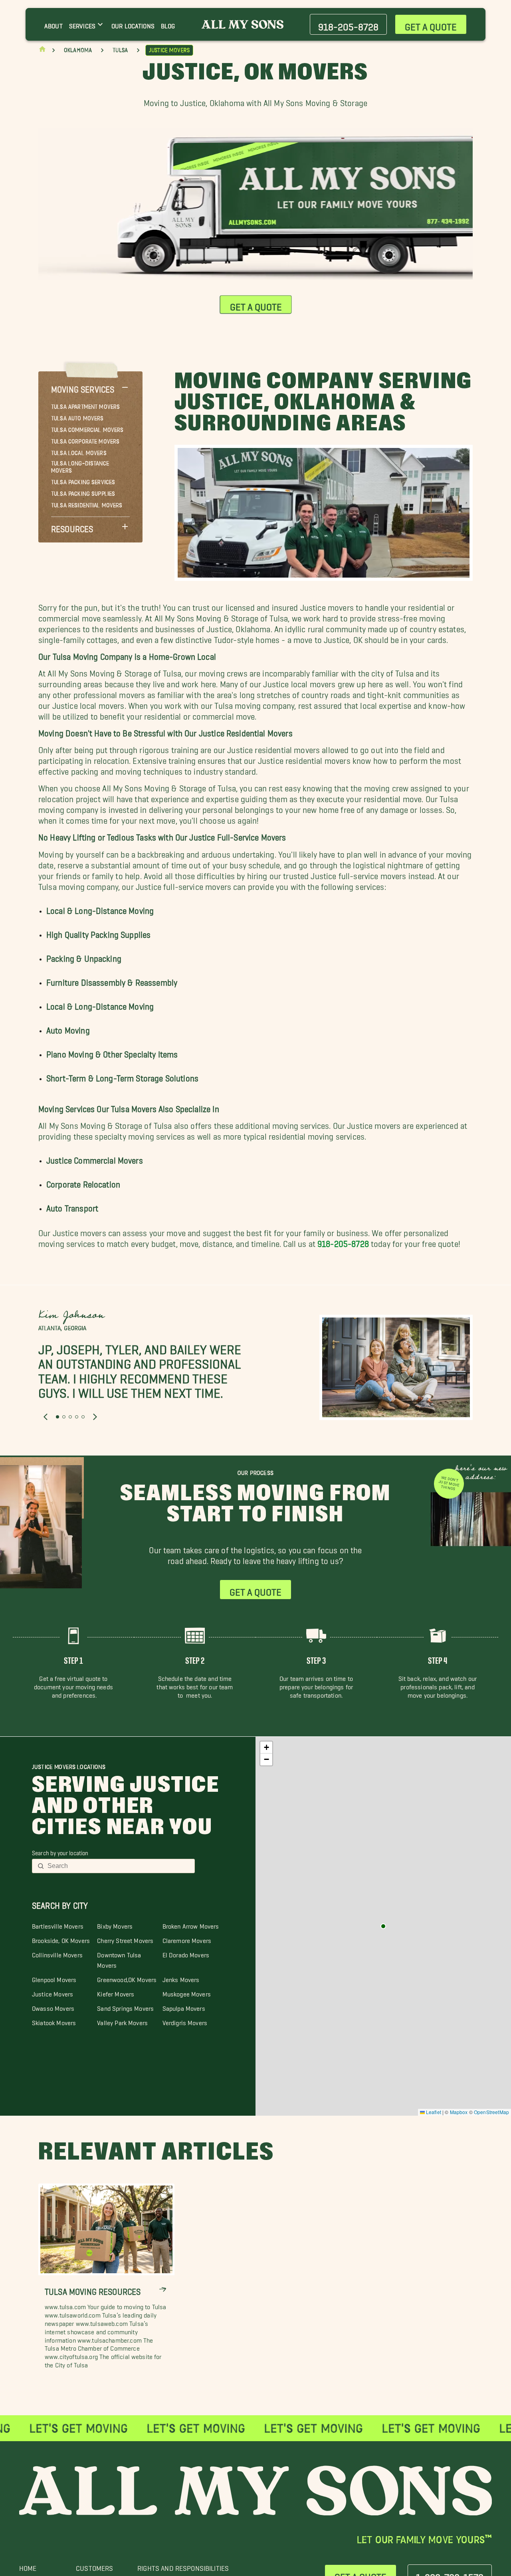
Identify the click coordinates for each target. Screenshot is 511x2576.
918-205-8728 (343, 1242)
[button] (90, 387)
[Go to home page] (42, 51)
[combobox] (119, 1866)
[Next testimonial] (95, 1416)
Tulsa (120, 50)
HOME (28, 2566)
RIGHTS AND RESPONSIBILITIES (183, 2566)
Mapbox (459, 2112)
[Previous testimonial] (46, 1416)
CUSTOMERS (94, 2566)
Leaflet (433, 2112)
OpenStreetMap (491, 2112)
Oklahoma (78, 50)
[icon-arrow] (163, 2289)
